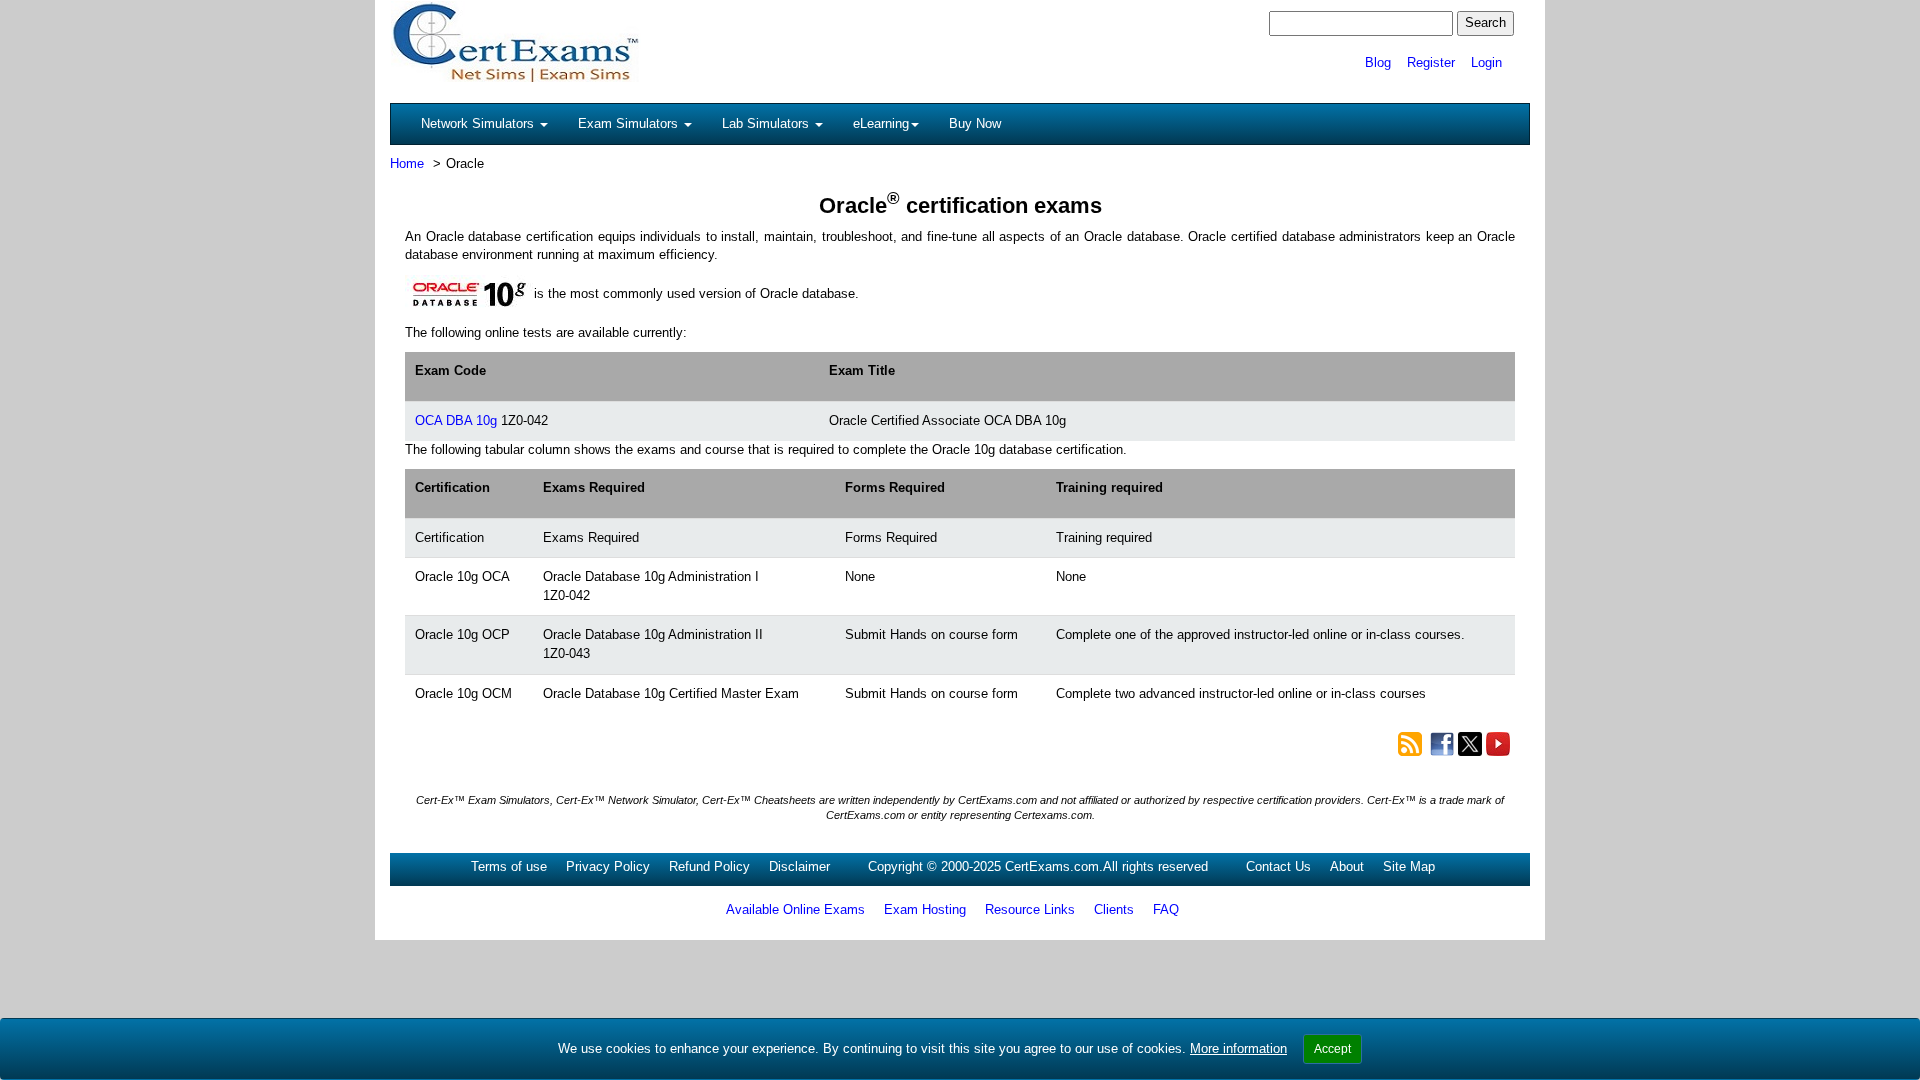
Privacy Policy (608, 866)
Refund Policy (709, 866)
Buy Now (975, 123)
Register (1431, 62)
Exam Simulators (630, 123)
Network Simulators (479, 123)
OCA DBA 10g (456, 420)
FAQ (1166, 909)
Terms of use (509, 866)
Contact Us (1278, 866)
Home (407, 163)
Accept (1332, 1049)
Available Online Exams (795, 909)
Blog (1378, 62)
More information (1238, 1048)
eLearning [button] (881, 123)
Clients (1114, 909)
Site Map (1409, 866)
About (1347, 866)
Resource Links (1030, 909)
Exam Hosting (925, 909)
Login (1486, 62)
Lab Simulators (767, 123)
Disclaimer (799, 866)
